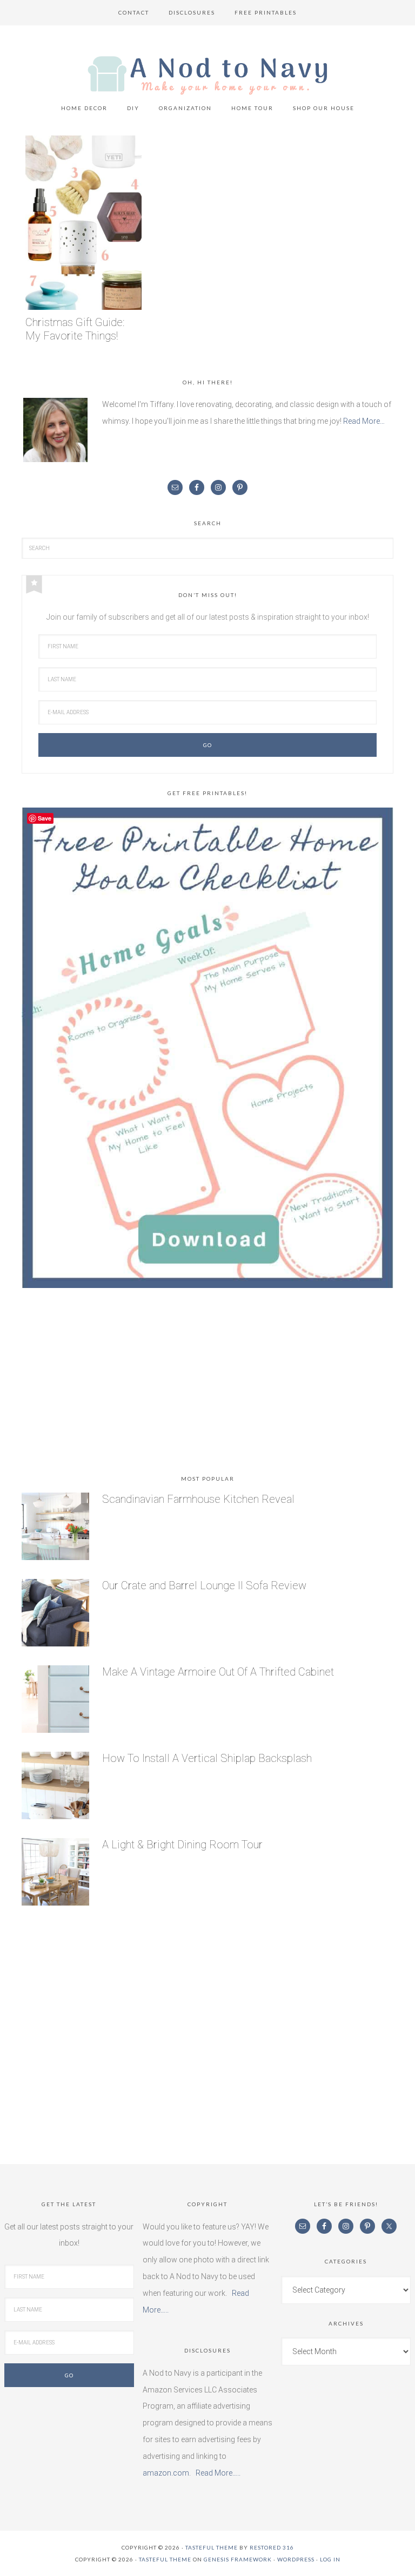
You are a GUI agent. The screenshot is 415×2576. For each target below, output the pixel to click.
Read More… (364, 421)
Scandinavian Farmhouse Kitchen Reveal (198, 1499)
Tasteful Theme (165, 2559)
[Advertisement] (207, 1384)
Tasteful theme (212, 2547)
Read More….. (218, 2473)
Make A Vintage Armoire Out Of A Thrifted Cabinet (218, 1672)
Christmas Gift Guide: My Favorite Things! (75, 329)
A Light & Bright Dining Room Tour (182, 1845)
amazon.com (166, 2473)
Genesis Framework (238, 2559)
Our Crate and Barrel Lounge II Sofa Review (204, 1585)
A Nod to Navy (207, 75)
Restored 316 (272, 2547)
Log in (330, 2559)
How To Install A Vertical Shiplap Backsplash (207, 1758)
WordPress (296, 2559)
